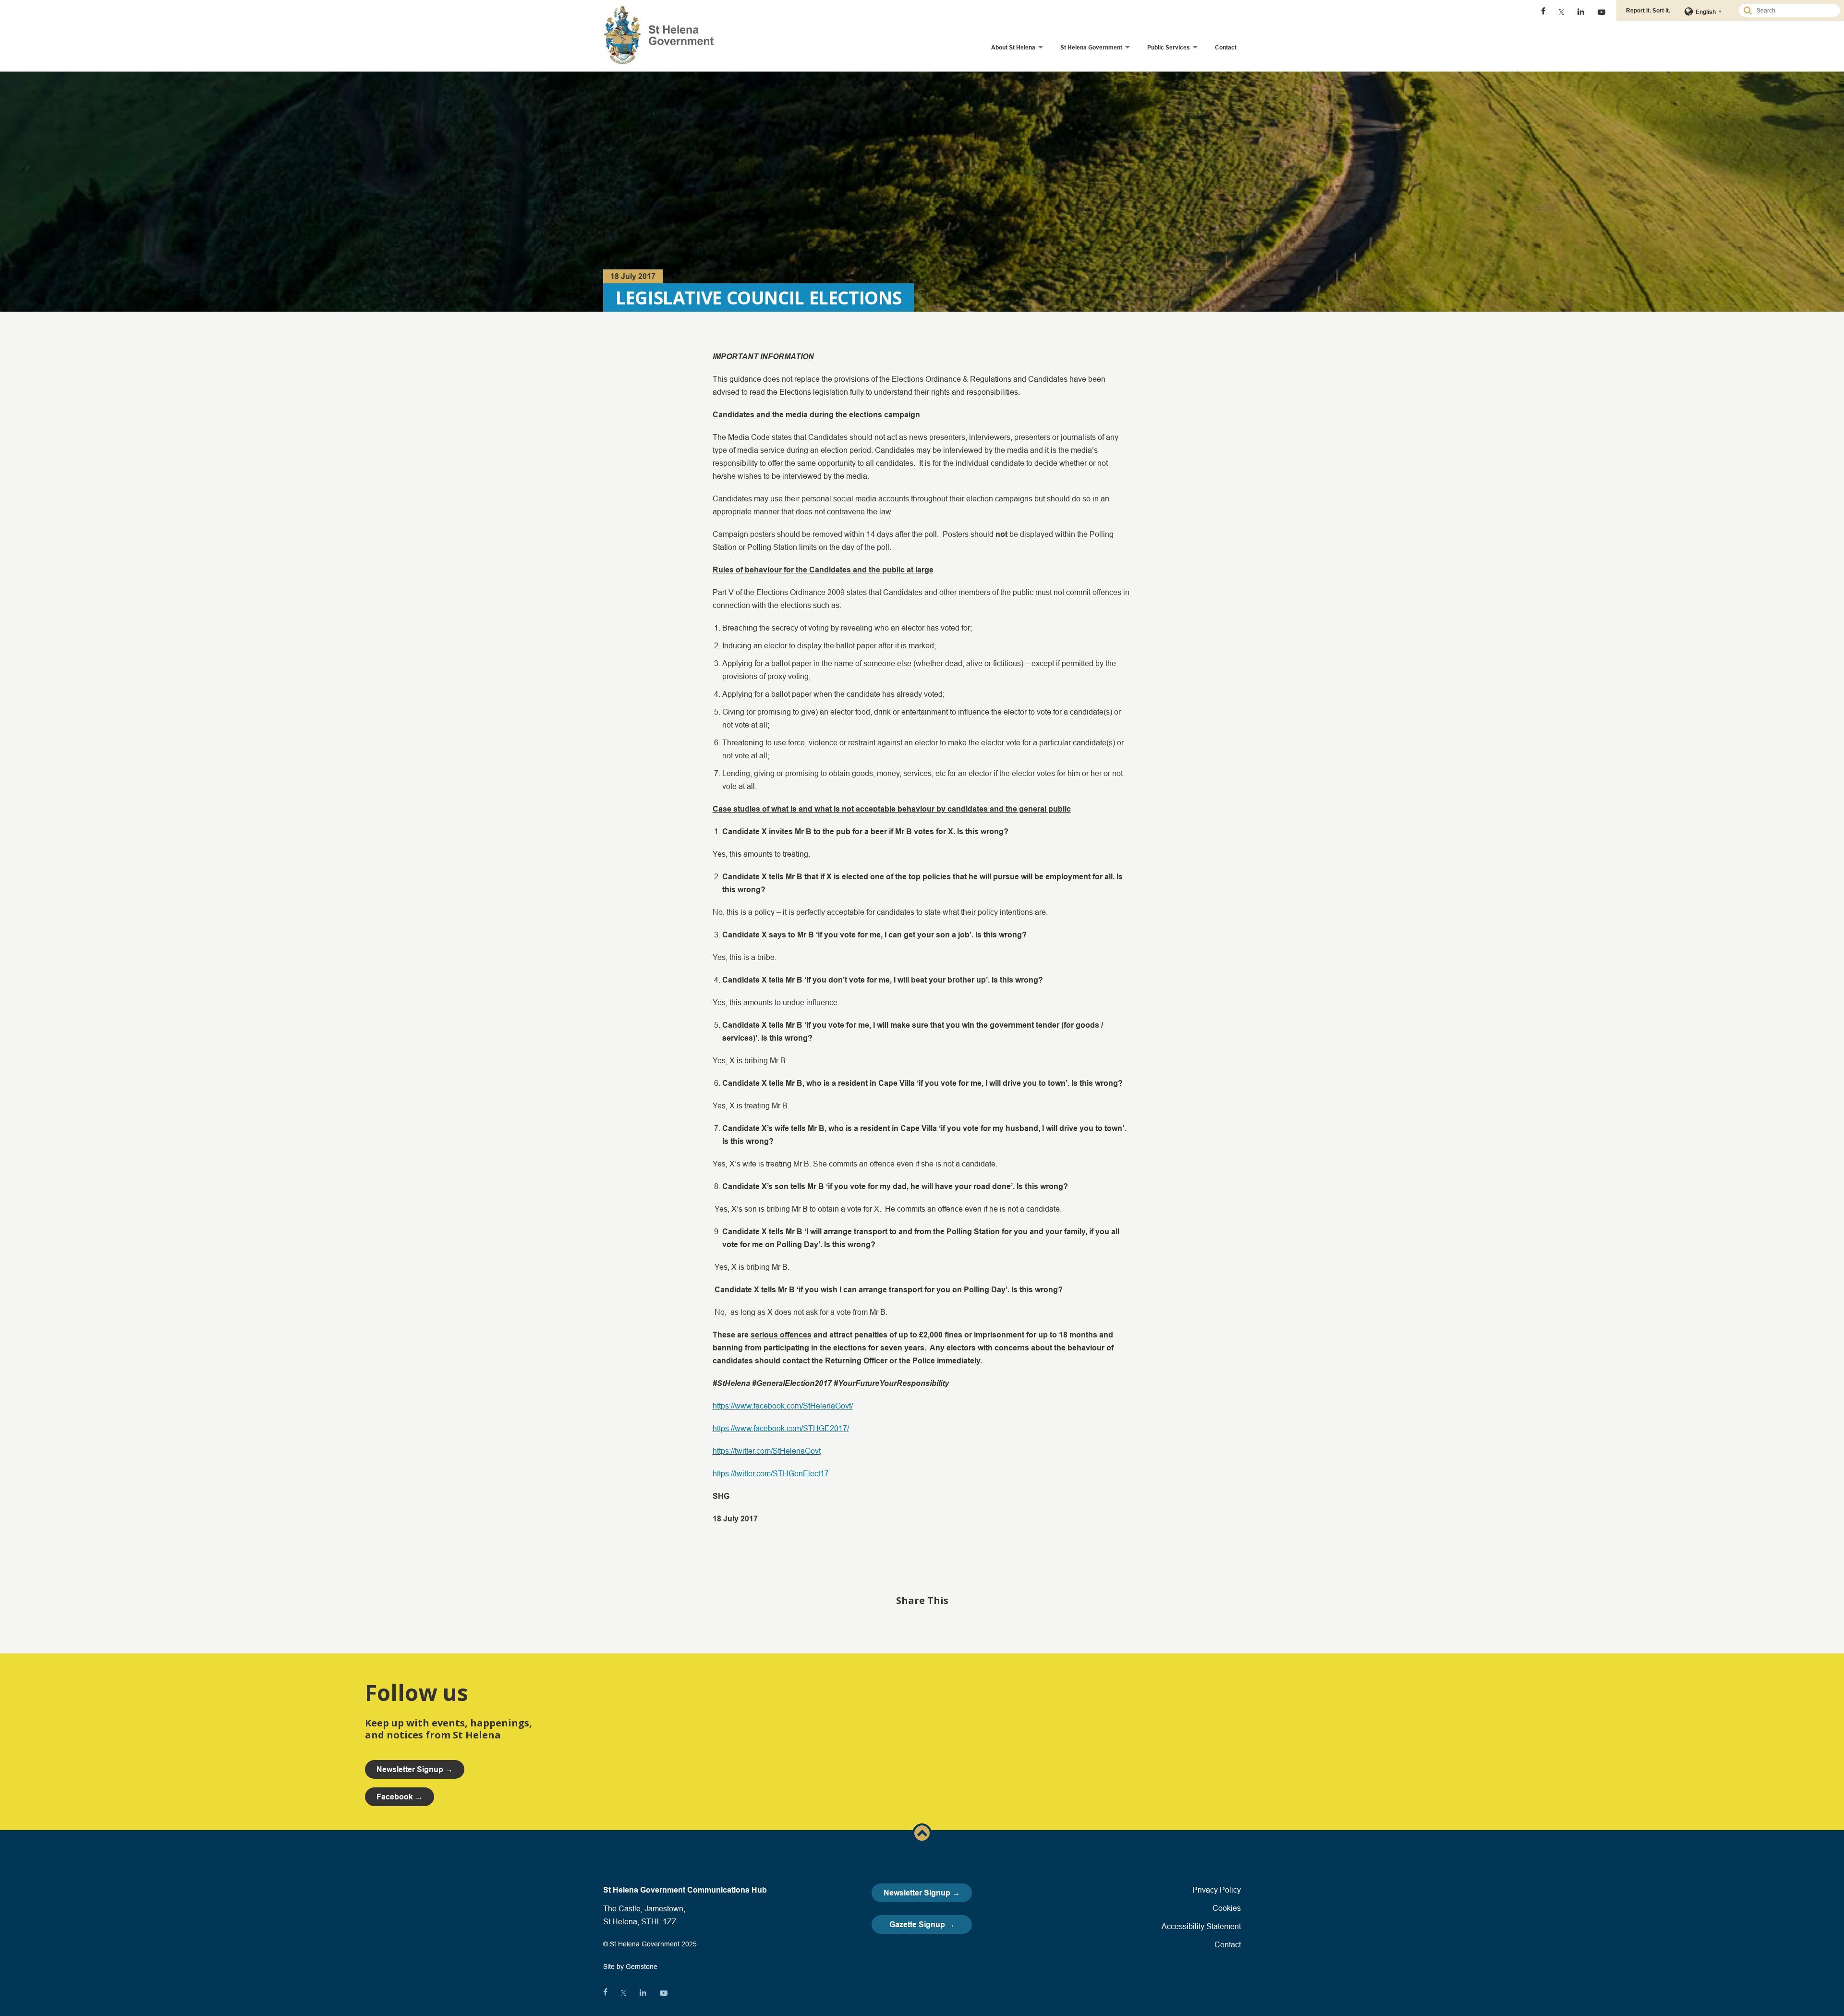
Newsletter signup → (415, 1769)
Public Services (1169, 47)
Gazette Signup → (922, 1925)
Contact (1226, 47)
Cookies (1227, 1908)
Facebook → (400, 1797)
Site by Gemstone (630, 1967)
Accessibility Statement (1201, 1926)
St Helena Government (1091, 47)
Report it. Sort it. (1648, 10)
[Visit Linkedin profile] (1581, 12)
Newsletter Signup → (922, 1893)
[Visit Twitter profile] (1561, 12)
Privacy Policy (1217, 1890)
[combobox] (1794, 10)
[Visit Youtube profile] (1601, 12)
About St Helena (1013, 47)
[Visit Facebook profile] (1543, 12)
